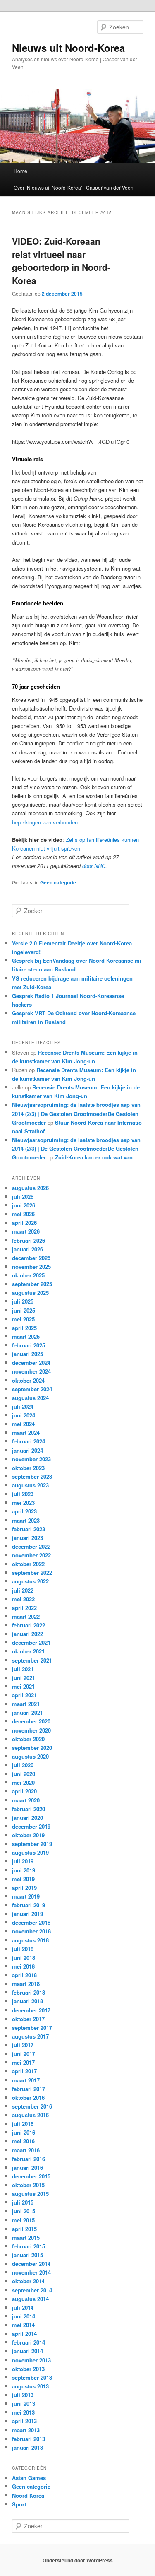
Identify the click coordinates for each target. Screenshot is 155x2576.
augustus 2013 (30, 2386)
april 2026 (24, 1223)
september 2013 (32, 2377)
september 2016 (32, 2106)
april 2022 (24, 1608)
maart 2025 (26, 1336)
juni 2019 (24, 1870)
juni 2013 (24, 2404)
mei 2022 (23, 1599)
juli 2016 (23, 2124)
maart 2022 (26, 1616)
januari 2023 (27, 1538)
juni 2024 (24, 1415)
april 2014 (24, 2334)
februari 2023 (29, 1529)
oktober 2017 (28, 2019)
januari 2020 (27, 1818)
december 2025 (31, 1258)
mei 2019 (23, 1879)
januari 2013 (27, 2447)
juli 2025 (23, 1301)
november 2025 (31, 1266)
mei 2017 (23, 2062)
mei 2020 (23, 1782)
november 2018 (31, 1931)
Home (20, 171)
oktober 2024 (28, 1380)
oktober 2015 (28, 2185)
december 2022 (31, 1546)
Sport (19, 2504)
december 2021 (31, 1642)
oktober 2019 (28, 1835)
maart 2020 (26, 1800)
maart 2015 (26, 2237)
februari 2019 (29, 1905)
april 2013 (24, 2421)
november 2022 (31, 1555)
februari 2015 (29, 2246)
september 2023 (32, 1476)
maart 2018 (26, 1984)
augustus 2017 (30, 2036)
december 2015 (31, 2176)
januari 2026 (27, 1249)
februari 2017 (29, 2089)
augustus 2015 (30, 2194)
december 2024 (31, 1363)
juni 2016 (24, 2132)
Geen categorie (58, 882)
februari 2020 (29, 1809)
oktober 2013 (28, 2369)
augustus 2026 (30, 1188)
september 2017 (32, 2028)
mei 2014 (23, 2325)
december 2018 (31, 1922)
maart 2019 (26, 1896)
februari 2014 (29, 2342)
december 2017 (31, 2010)
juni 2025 (24, 1310)
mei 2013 (23, 2412)
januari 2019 (27, 1914)
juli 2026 (23, 1196)
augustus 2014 (30, 2299)
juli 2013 (23, 2395)
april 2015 (24, 2229)
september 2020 (32, 1748)
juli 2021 (23, 1669)
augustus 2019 (30, 1852)
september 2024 (32, 1389)
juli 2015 (23, 2202)
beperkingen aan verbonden (45, 822)
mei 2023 (23, 1502)
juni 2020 (24, 1774)
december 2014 (31, 2264)
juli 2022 (23, 1590)
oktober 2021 (28, 1651)
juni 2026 (24, 1205)
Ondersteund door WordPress (78, 2560)
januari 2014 (27, 2351)
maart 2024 (26, 1433)
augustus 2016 (30, 2115)
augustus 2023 (30, 1485)
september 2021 (32, 1660)
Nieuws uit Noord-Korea (68, 48)
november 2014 (31, 2272)
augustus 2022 (30, 1581)
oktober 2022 (28, 1564)
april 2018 (24, 1975)
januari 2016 (27, 2168)
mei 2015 (23, 2220)
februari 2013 (29, 2439)
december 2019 (31, 1826)
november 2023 (31, 1459)
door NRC (94, 866)
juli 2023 (23, 1494)
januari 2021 (27, 1712)
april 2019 (24, 1888)
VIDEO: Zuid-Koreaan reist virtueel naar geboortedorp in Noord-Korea (61, 261)
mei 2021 (23, 1686)
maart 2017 (26, 2080)
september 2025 (32, 1284)
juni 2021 (24, 1678)
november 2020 (31, 1730)
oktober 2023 (28, 1468)
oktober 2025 (28, 1275)
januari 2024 (27, 1450)
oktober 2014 (28, 2281)
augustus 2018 (30, 1940)
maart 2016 (26, 2150)
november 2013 (31, 2360)
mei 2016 (23, 2141)
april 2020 (24, 1791)
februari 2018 (29, 1992)
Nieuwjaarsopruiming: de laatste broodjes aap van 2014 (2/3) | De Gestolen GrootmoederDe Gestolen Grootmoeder (76, 1113)
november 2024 (31, 1371)
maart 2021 (26, 1704)
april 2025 (24, 1328)
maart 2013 (26, 2430)
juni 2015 (24, 2211)
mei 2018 (23, 1966)
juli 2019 (23, 1861)
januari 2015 (27, 2255)
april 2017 (24, 2071)
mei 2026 (23, 1214)
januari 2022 (27, 1634)
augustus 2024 (30, 1398)
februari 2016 (29, 2159)
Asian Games (29, 2478)
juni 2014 (24, 2316)
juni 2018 (24, 1958)
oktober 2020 (28, 1739)
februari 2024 (29, 1441)
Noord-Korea (28, 2495)
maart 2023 (26, 1520)
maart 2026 (26, 1231)
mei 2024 (23, 1424)
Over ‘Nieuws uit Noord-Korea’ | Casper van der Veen (74, 187)
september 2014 (32, 2290)
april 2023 (24, 1511)
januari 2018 (27, 2001)
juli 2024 (23, 1406)
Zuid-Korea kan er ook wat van (94, 1157)
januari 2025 (27, 1354)
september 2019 (32, 1844)
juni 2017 (24, 2054)
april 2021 (24, 1695)
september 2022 (32, 1572)
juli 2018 (23, 1949)
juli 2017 (23, 2045)
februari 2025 (29, 1345)
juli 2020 (23, 1765)
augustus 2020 (30, 1756)
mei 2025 (23, 1319)
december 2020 (31, 1721)
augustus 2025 (30, 1293)
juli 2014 (23, 2307)
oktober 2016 (28, 2098)
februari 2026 (29, 1240)
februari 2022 (29, 1625)
